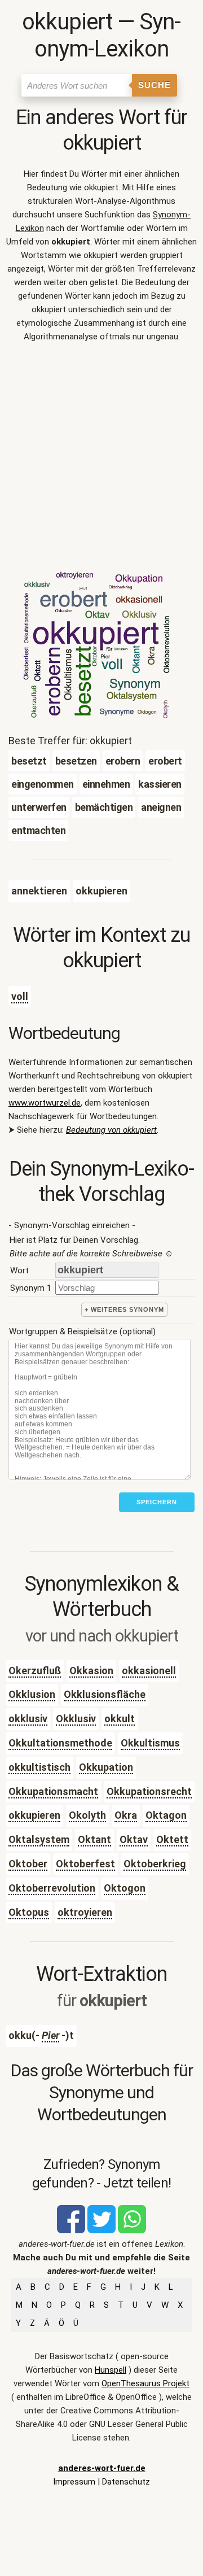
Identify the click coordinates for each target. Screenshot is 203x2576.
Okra (126, 1815)
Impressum (74, 2482)
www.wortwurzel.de (45, 1103)
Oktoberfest (85, 1864)
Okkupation (106, 1767)
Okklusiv (76, 1719)
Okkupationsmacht (53, 1791)
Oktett (172, 1839)
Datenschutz (126, 2482)
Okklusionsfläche (105, 1694)
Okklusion (32, 1694)
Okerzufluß (35, 1671)
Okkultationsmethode (60, 1743)
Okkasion (91, 1671)
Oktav (134, 1839)
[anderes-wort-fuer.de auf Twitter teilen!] (101, 2230)
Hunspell (111, 2370)
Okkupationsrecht (149, 1791)
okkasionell (149, 1671)
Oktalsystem (39, 1839)
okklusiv (28, 1719)
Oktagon (166, 1815)
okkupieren (34, 1815)
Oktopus (29, 1912)
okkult (120, 1719)
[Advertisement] (101, 459)
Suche (155, 85)
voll (20, 996)
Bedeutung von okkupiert (111, 1130)
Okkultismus (150, 1743)
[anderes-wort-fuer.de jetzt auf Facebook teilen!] (71, 2230)
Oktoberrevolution (52, 1888)
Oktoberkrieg (155, 1864)
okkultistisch (39, 1767)
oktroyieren (85, 1912)
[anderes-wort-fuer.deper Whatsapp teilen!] (132, 2230)
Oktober (28, 1864)
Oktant (94, 1839)
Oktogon (125, 1888)
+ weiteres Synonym (124, 1309)
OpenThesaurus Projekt (145, 2383)
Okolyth (87, 1815)
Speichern (157, 1502)
